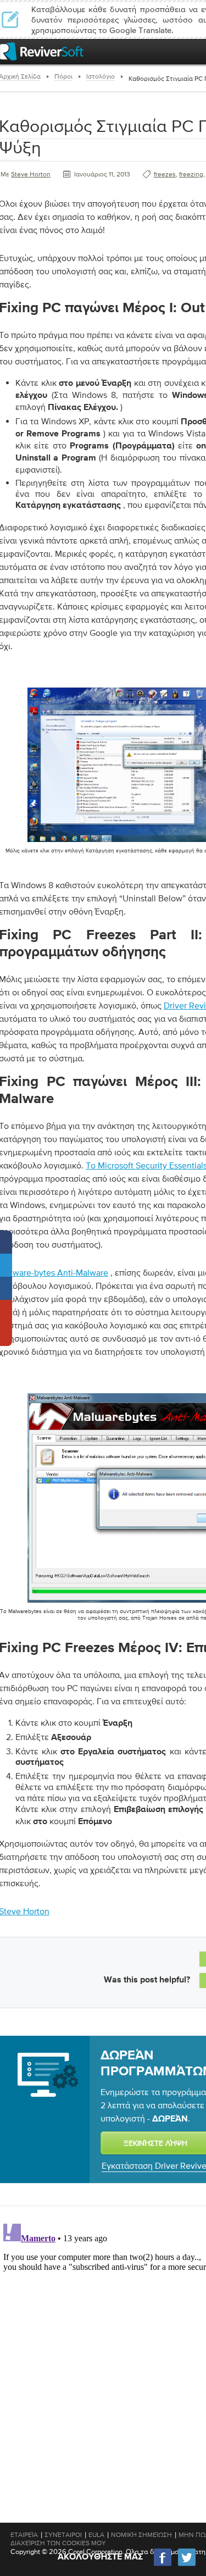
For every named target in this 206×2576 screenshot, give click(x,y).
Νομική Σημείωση (141, 2535)
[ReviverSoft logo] (42, 51)
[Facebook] (163, 2565)
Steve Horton (31, 174)
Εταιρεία (24, 2535)
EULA (96, 2535)
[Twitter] (187, 2565)
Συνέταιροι (63, 2535)
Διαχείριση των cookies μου (58, 2543)
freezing (191, 174)
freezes (165, 174)
